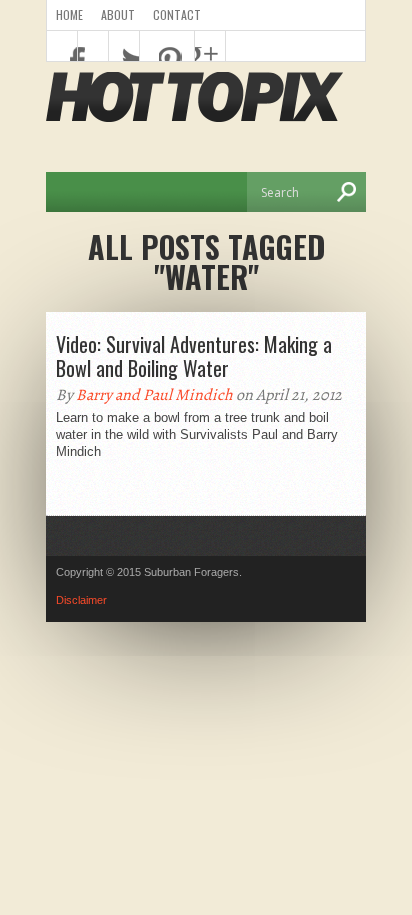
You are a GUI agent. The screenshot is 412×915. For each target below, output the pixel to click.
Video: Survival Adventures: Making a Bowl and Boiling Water (194, 356)
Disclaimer (81, 600)
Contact (177, 14)
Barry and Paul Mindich (154, 395)
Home (69, 14)
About (118, 14)
